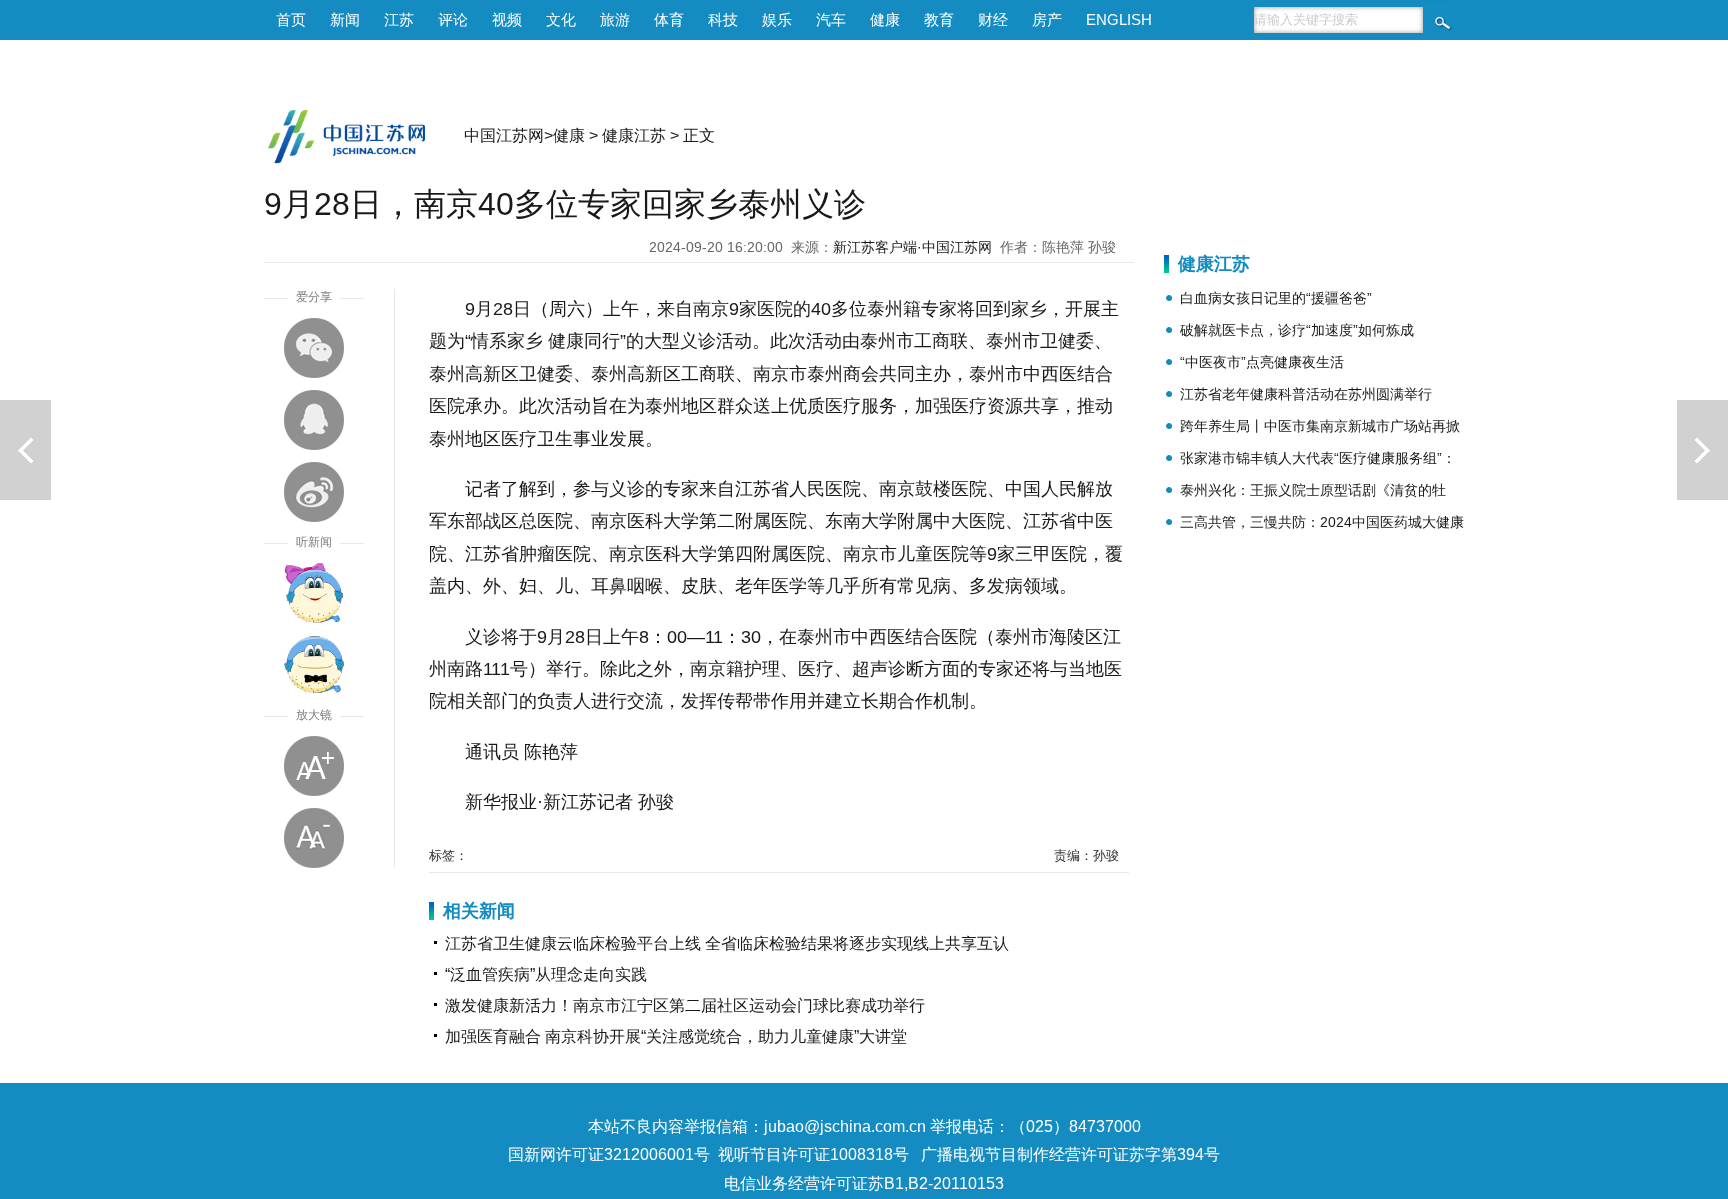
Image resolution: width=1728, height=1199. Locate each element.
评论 (453, 19)
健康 (885, 19)
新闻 (345, 19)
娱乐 (777, 19)
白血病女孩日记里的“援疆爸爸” (1276, 298)
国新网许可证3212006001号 (609, 1154)
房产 (1047, 19)
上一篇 (25, 450)
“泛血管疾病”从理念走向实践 (546, 974)
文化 (561, 19)
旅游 (615, 19)
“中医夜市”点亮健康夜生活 (1262, 362)
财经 (993, 19)
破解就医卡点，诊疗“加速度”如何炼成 (1297, 330)
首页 (291, 19)
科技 (723, 19)
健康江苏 (634, 135)
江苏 (399, 19)
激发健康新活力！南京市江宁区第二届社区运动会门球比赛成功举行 (685, 1005)
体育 (669, 19)
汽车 (831, 19)
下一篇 (1702, 450)
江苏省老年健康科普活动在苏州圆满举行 (1306, 394)
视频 (507, 19)
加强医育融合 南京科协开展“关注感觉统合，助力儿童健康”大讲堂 (676, 1036)
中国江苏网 (504, 135)
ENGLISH (1119, 19)
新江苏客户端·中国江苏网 (912, 247)
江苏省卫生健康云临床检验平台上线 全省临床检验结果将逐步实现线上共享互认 (727, 943)
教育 (939, 19)
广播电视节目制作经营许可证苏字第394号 (1070, 1154)
